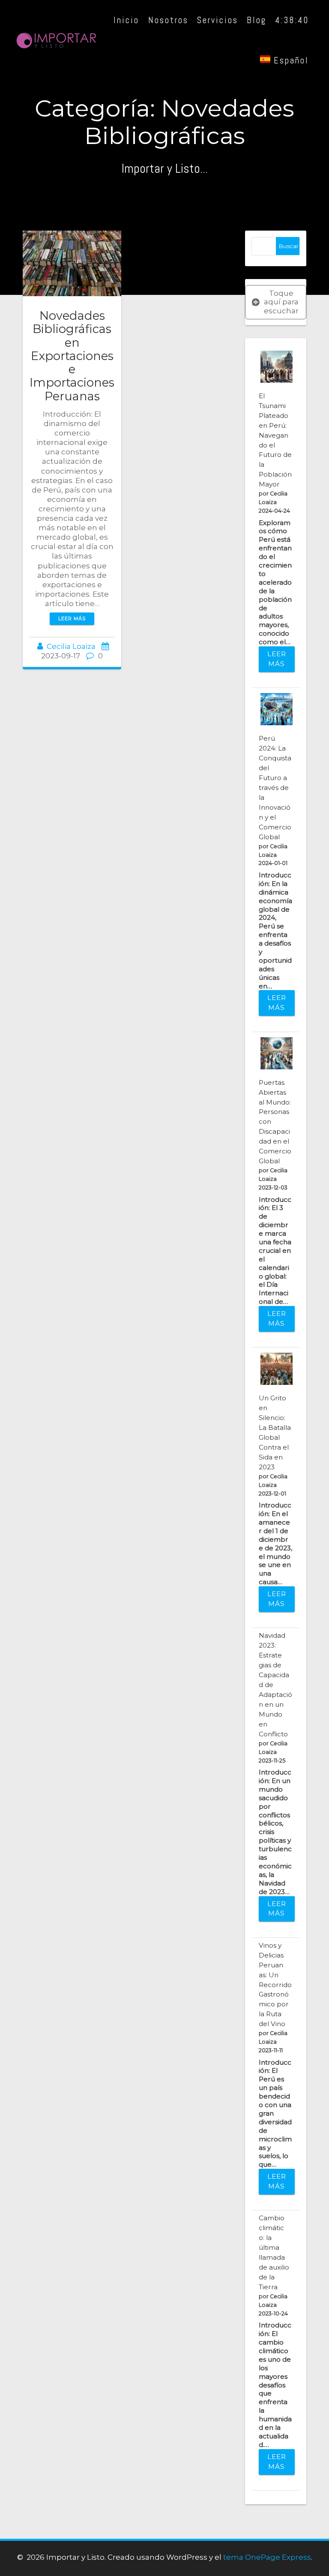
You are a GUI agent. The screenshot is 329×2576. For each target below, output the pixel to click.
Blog (256, 20)
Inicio (126, 20)
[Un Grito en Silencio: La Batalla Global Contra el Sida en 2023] (277, 1369)
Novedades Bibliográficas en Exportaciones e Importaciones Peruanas (72, 356)
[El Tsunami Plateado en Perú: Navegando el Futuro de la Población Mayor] (277, 367)
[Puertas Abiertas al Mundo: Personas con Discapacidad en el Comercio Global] (277, 1053)
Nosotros (167, 20)
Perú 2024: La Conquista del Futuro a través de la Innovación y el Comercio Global (275, 788)
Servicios (217, 20)
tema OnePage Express (267, 2557)
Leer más (72, 618)
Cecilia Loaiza (71, 646)
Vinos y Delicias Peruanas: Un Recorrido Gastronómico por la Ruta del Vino (275, 1985)
